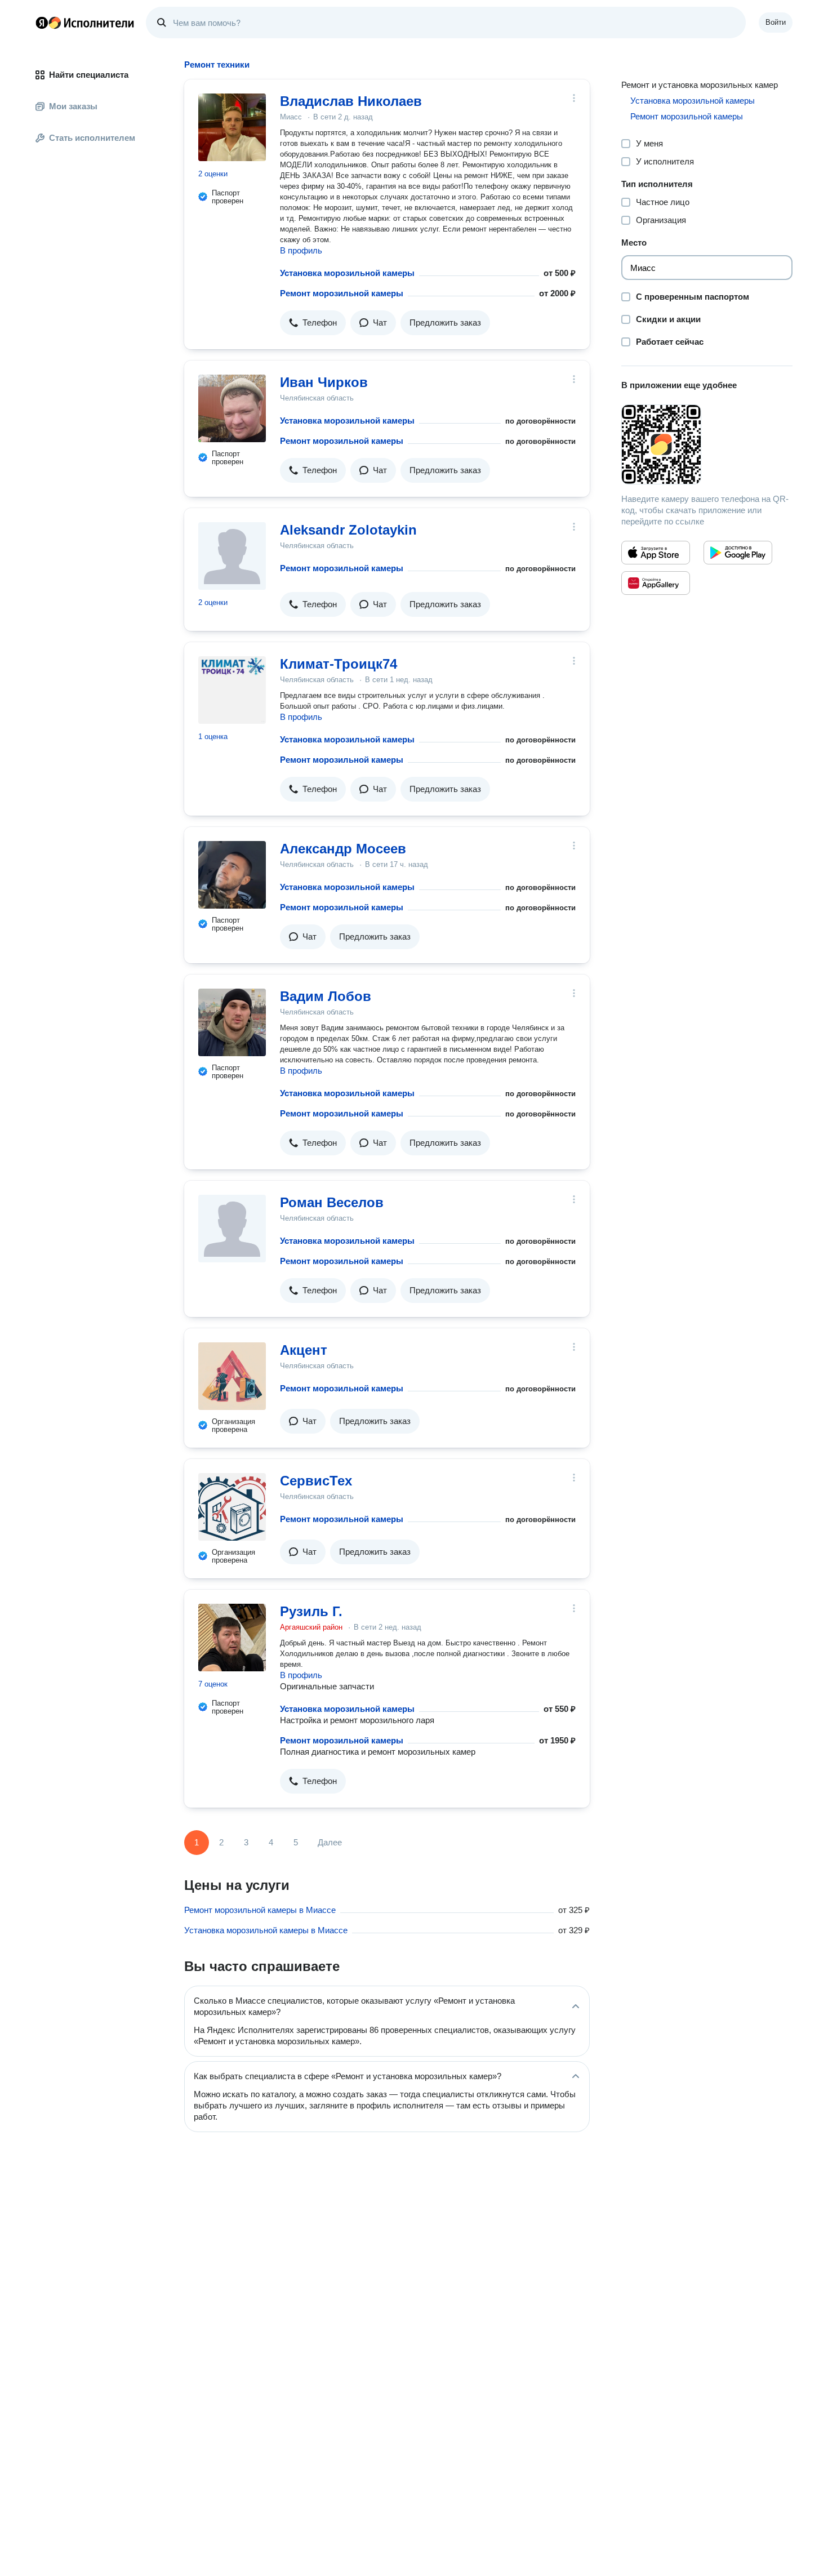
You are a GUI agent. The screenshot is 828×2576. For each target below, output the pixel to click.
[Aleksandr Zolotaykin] (232, 556)
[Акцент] (232, 1376)
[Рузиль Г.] (232, 1638)
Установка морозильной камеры (347, 273)
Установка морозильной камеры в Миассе (266, 1930)
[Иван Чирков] (232, 408)
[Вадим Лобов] (232, 1022)
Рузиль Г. (311, 1611)
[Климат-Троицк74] (232, 690)
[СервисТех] (232, 1507)
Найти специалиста (89, 75)
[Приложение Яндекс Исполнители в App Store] (656, 553)
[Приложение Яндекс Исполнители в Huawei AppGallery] (656, 583)
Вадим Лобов (326, 996)
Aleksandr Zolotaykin (348, 530)
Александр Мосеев (343, 849)
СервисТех (316, 1481)
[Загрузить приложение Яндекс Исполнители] (707, 444)
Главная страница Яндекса (42, 23)
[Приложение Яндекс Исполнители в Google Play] (738, 553)
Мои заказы (73, 106)
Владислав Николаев (351, 101)
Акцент (304, 1350)
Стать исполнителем (92, 138)
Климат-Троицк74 (339, 664)
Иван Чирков (324, 382)
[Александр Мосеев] (232, 875)
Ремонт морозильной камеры (342, 293)
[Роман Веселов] (232, 1229)
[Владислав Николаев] (232, 127)
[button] (313, 323)
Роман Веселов (332, 1202)
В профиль (301, 250)
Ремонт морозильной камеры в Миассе (260, 1910)
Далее (330, 1842)
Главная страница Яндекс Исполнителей (85, 23)
